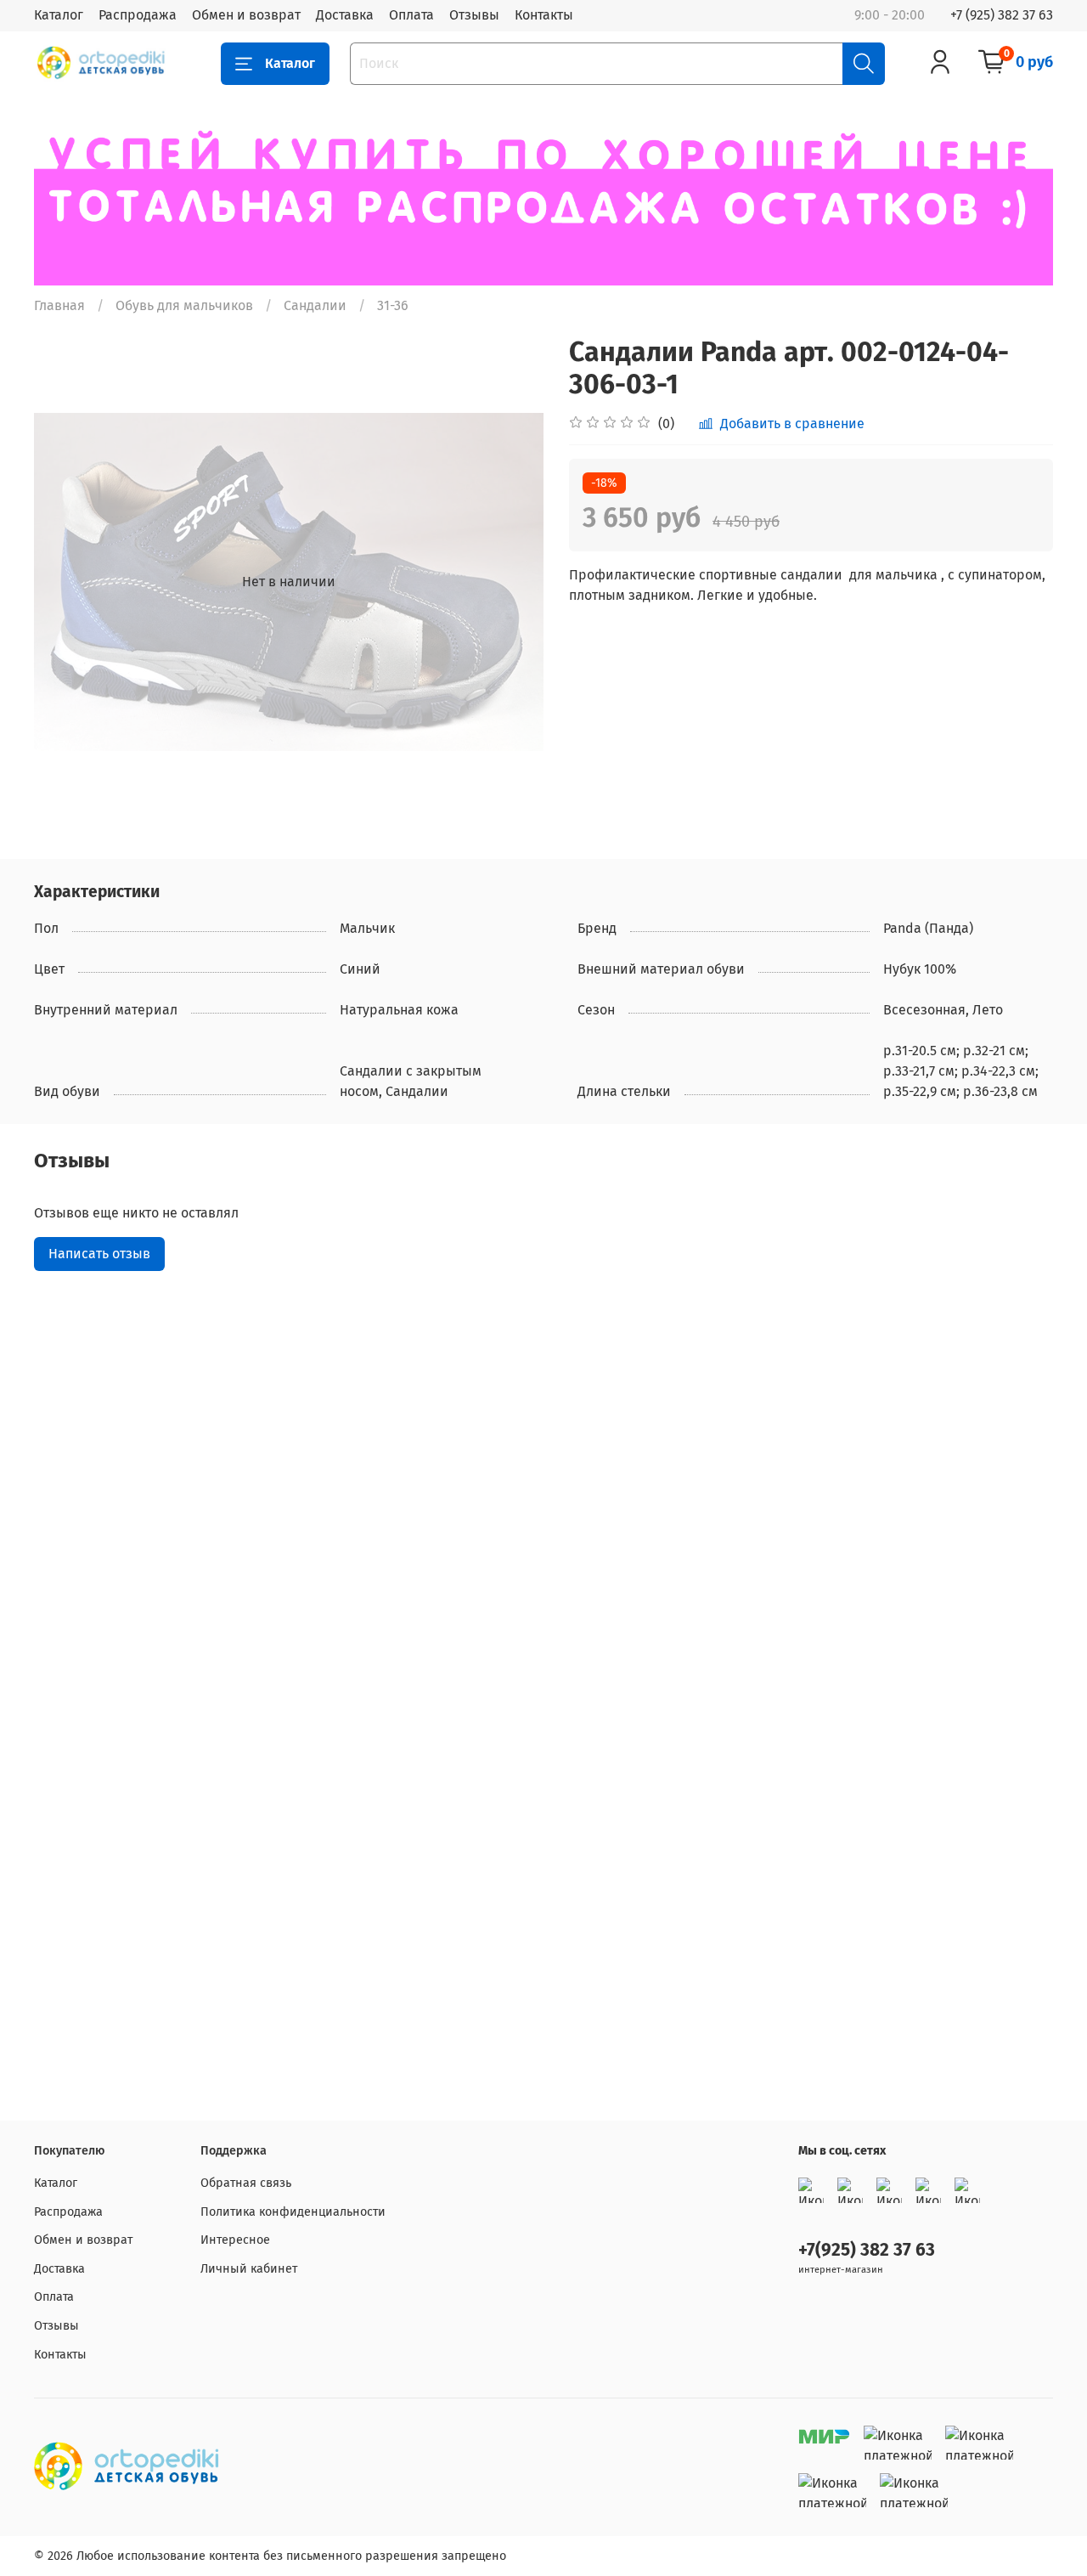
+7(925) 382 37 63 (867, 2250)
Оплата (411, 15)
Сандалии (315, 305)
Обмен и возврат (246, 15)
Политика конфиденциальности (293, 2212)
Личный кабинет (249, 2269)
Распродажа (138, 15)
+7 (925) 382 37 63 (1002, 15)
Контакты (544, 15)
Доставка (345, 15)
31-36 (393, 305)
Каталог (59, 15)
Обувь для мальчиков (184, 305)
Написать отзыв (99, 1254)
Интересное (235, 2240)
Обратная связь (246, 2183)
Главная (59, 305)
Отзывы (474, 15)
